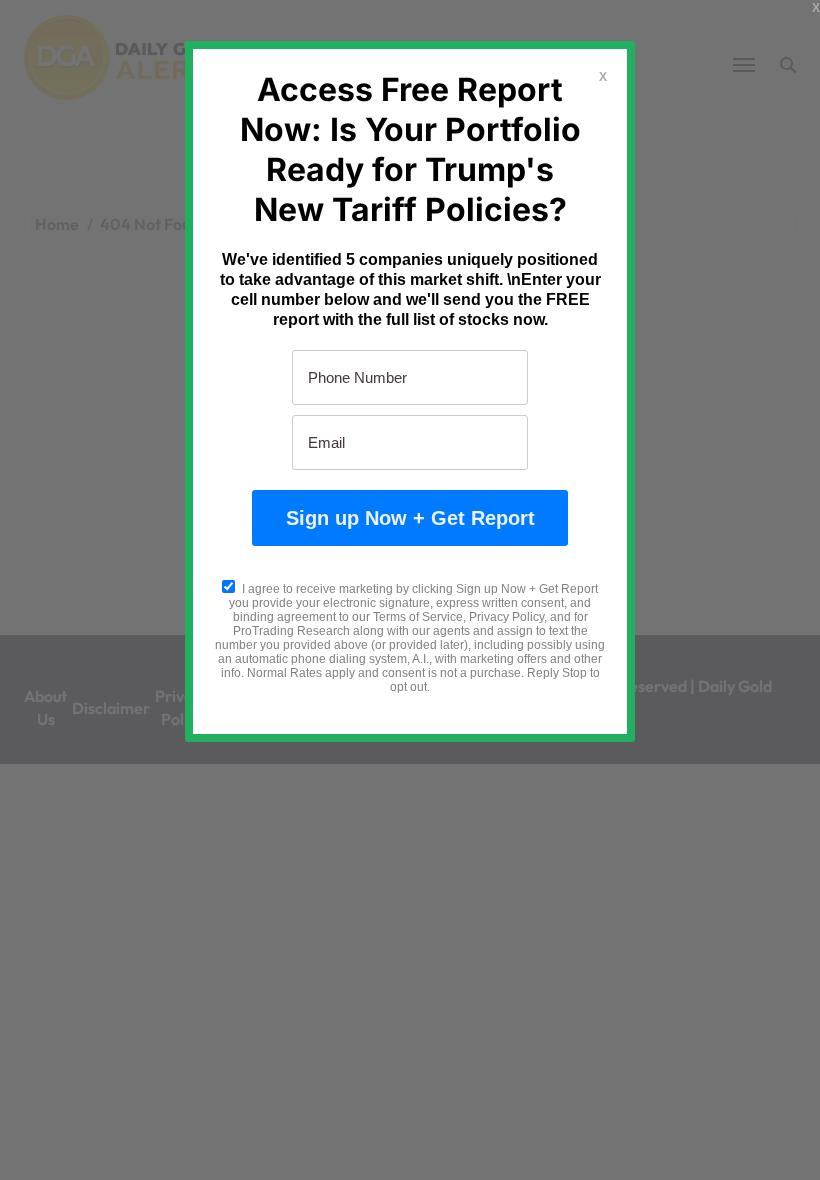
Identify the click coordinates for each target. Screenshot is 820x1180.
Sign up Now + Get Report (410, 518)
